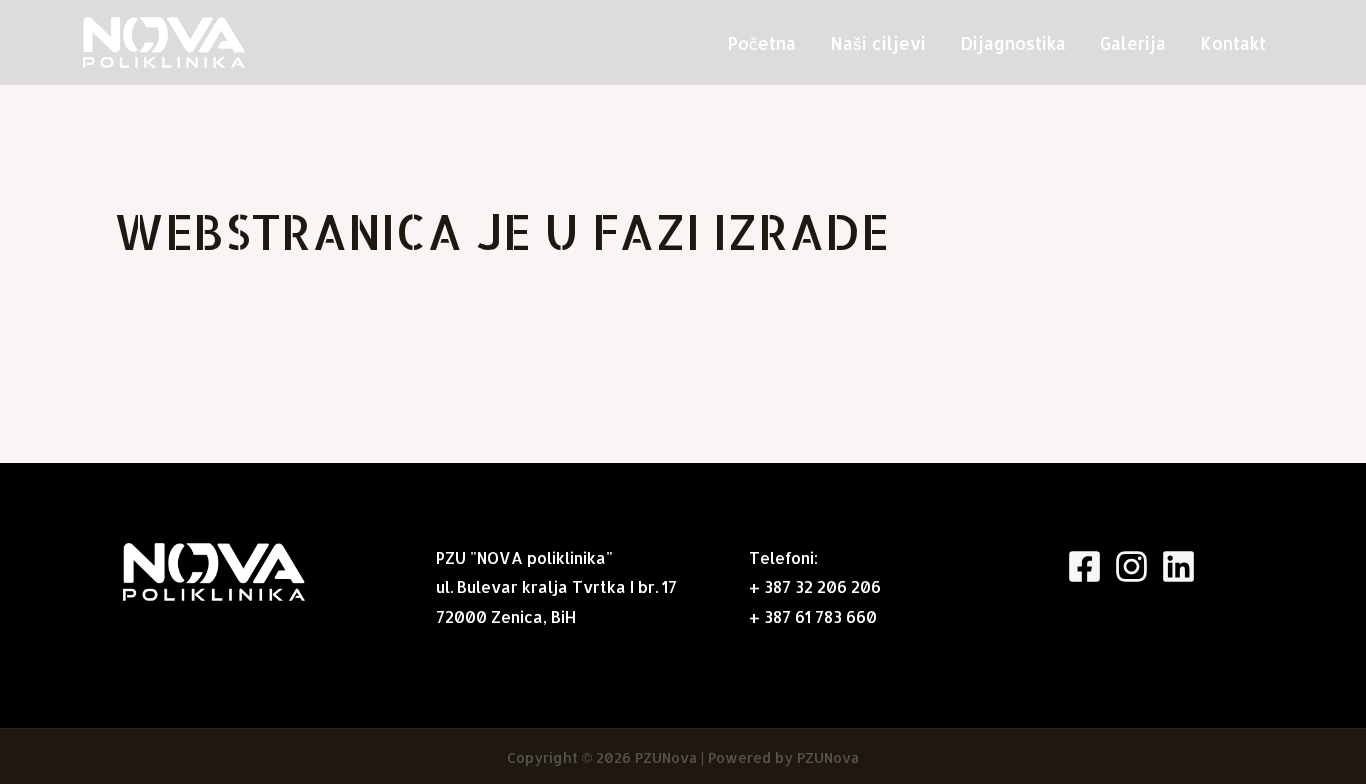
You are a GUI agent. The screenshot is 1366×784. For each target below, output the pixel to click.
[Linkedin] (1178, 566)
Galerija (1133, 43)
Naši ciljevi (878, 43)
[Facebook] (1084, 566)
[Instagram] (1131, 566)
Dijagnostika (1013, 43)
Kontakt (1233, 43)
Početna (761, 43)
